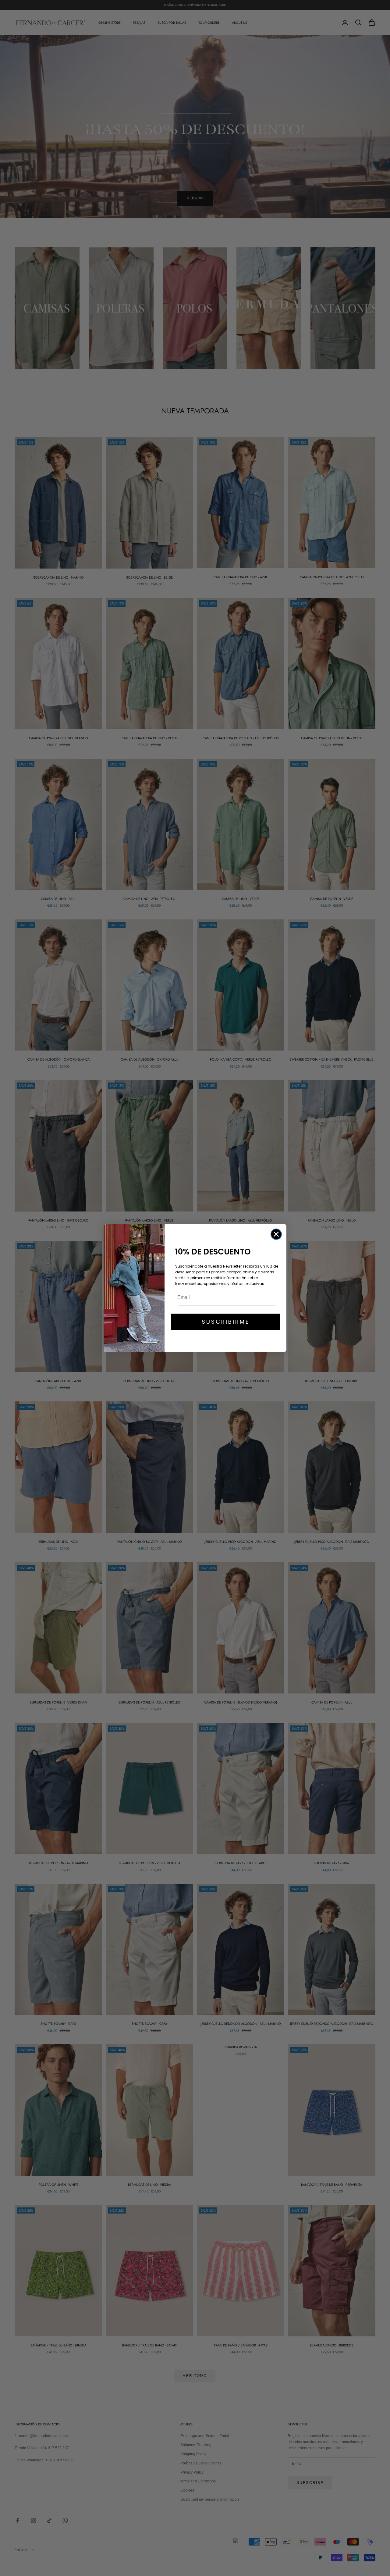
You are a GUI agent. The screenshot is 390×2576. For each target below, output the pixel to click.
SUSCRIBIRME (226, 1322)
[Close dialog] (276, 1234)
